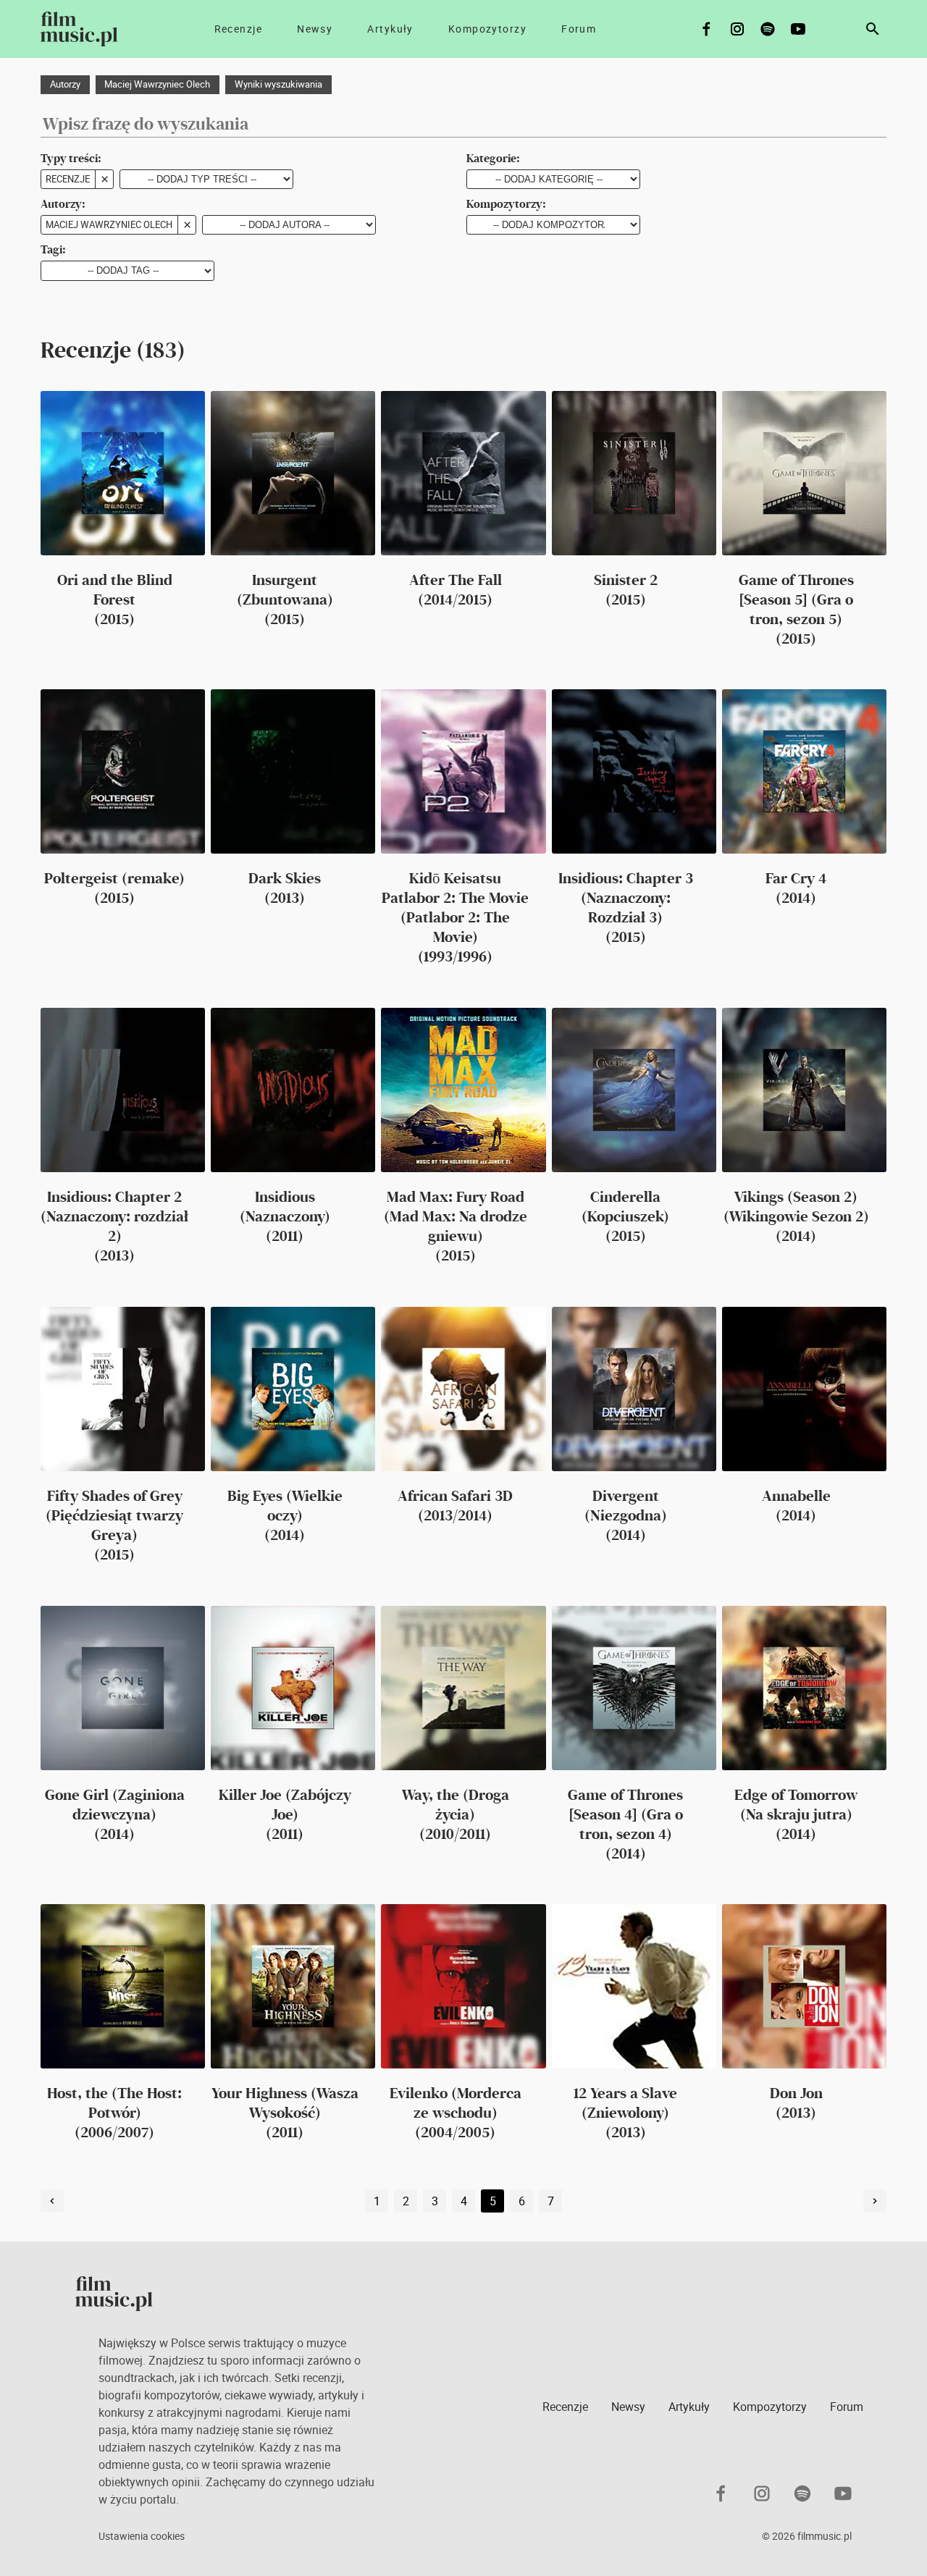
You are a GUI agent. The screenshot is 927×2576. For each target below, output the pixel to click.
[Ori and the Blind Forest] (123, 473)
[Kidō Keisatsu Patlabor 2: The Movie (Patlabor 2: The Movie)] (463, 771)
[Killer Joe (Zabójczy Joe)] (293, 1688)
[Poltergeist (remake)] (123, 771)
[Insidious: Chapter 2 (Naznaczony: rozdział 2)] (123, 1090)
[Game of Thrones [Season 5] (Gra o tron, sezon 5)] (804, 473)
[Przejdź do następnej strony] (875, 2201)
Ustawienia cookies (142, 2536)
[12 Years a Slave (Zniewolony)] (634, 1986)
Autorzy (65, 84)
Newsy (315, 29)
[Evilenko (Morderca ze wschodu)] (463, 1986)
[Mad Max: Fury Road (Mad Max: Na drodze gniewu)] (463, 1090)
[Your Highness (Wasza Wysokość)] (293, 1986)
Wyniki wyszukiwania (278, 84)
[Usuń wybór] (104, 180)
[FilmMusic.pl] (79, 29)
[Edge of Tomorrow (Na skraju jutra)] (804, 1688)
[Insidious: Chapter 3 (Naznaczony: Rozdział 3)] (634, 771)
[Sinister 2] (634, 473)
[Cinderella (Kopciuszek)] (634, 1090)
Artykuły (390, 29)
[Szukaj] (873, 29)
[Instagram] (737, 29)
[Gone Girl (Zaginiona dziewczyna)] (123, 1688)
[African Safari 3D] (463, 1389)
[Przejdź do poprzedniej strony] (52, 2201)
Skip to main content (22, 12)
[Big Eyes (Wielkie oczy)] (293, 1389)
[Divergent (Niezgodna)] (634, 1389)
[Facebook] (707, 29)
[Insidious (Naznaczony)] (293, 1090)
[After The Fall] (463, 473)
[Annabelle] (804, 1389)
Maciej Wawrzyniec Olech (157, 84)
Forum (579, 29)
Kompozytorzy (487, 29)
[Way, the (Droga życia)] (463, 1688)
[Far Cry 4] (804, 771)
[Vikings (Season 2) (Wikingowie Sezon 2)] (804, 1090)
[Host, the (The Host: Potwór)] (123, 1986)
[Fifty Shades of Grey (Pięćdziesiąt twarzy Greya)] (123, 1389)
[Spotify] (768, 29)
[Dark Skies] (293, 771)
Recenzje (239, 29)
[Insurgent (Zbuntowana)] (293, 473)
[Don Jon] (804, 1986)
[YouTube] (798, 29)
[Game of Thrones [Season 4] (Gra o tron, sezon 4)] (634, 1688)
